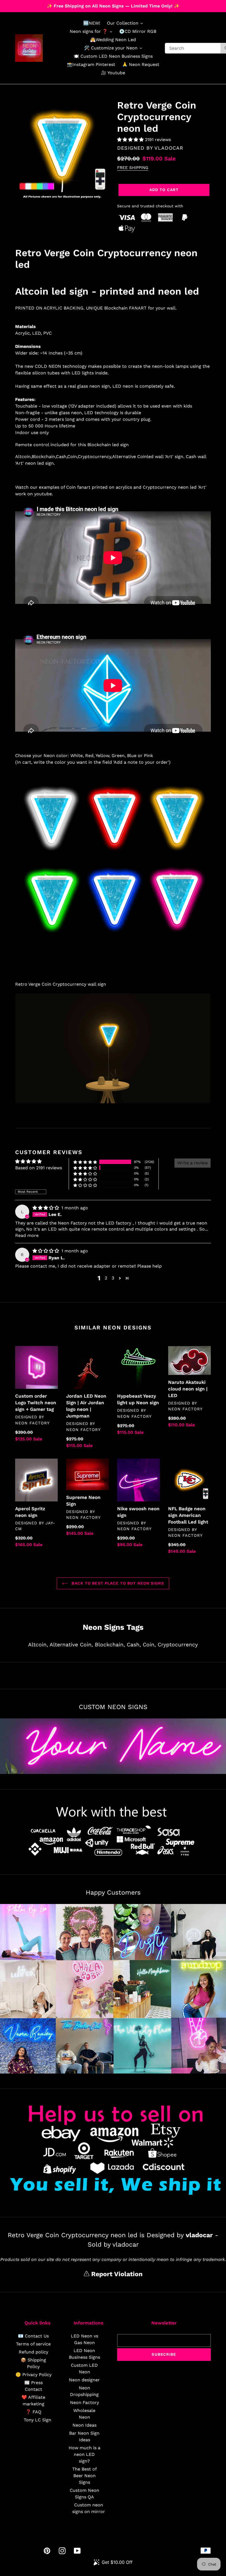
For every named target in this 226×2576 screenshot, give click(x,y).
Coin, (149, 1645)
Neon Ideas (84, 2425)
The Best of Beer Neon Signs (84, 2476)
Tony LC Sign (37, 2420)
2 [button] (106, 1278)
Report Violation (116, 2274)
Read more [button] (27, 1235)
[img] (46, 1208)
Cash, (134, 1645)
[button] (131, 140)
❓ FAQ (33, 2412)
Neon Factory (84, 2402)
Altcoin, (38, 1645)
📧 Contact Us (33, 2336)
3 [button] (113, 1278)
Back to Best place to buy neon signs (117, 1583)
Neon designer (84, 2380)
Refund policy (33, 2352)
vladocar (169, 148)
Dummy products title (46, 5)
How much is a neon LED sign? (84, 2454)
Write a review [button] (193, 1163)
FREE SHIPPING (133, 168)
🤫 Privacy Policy (33, 2375)
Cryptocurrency (178, 1645)
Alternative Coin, (71, 1645)
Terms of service (33, 2344)
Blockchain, (110, 1645)
